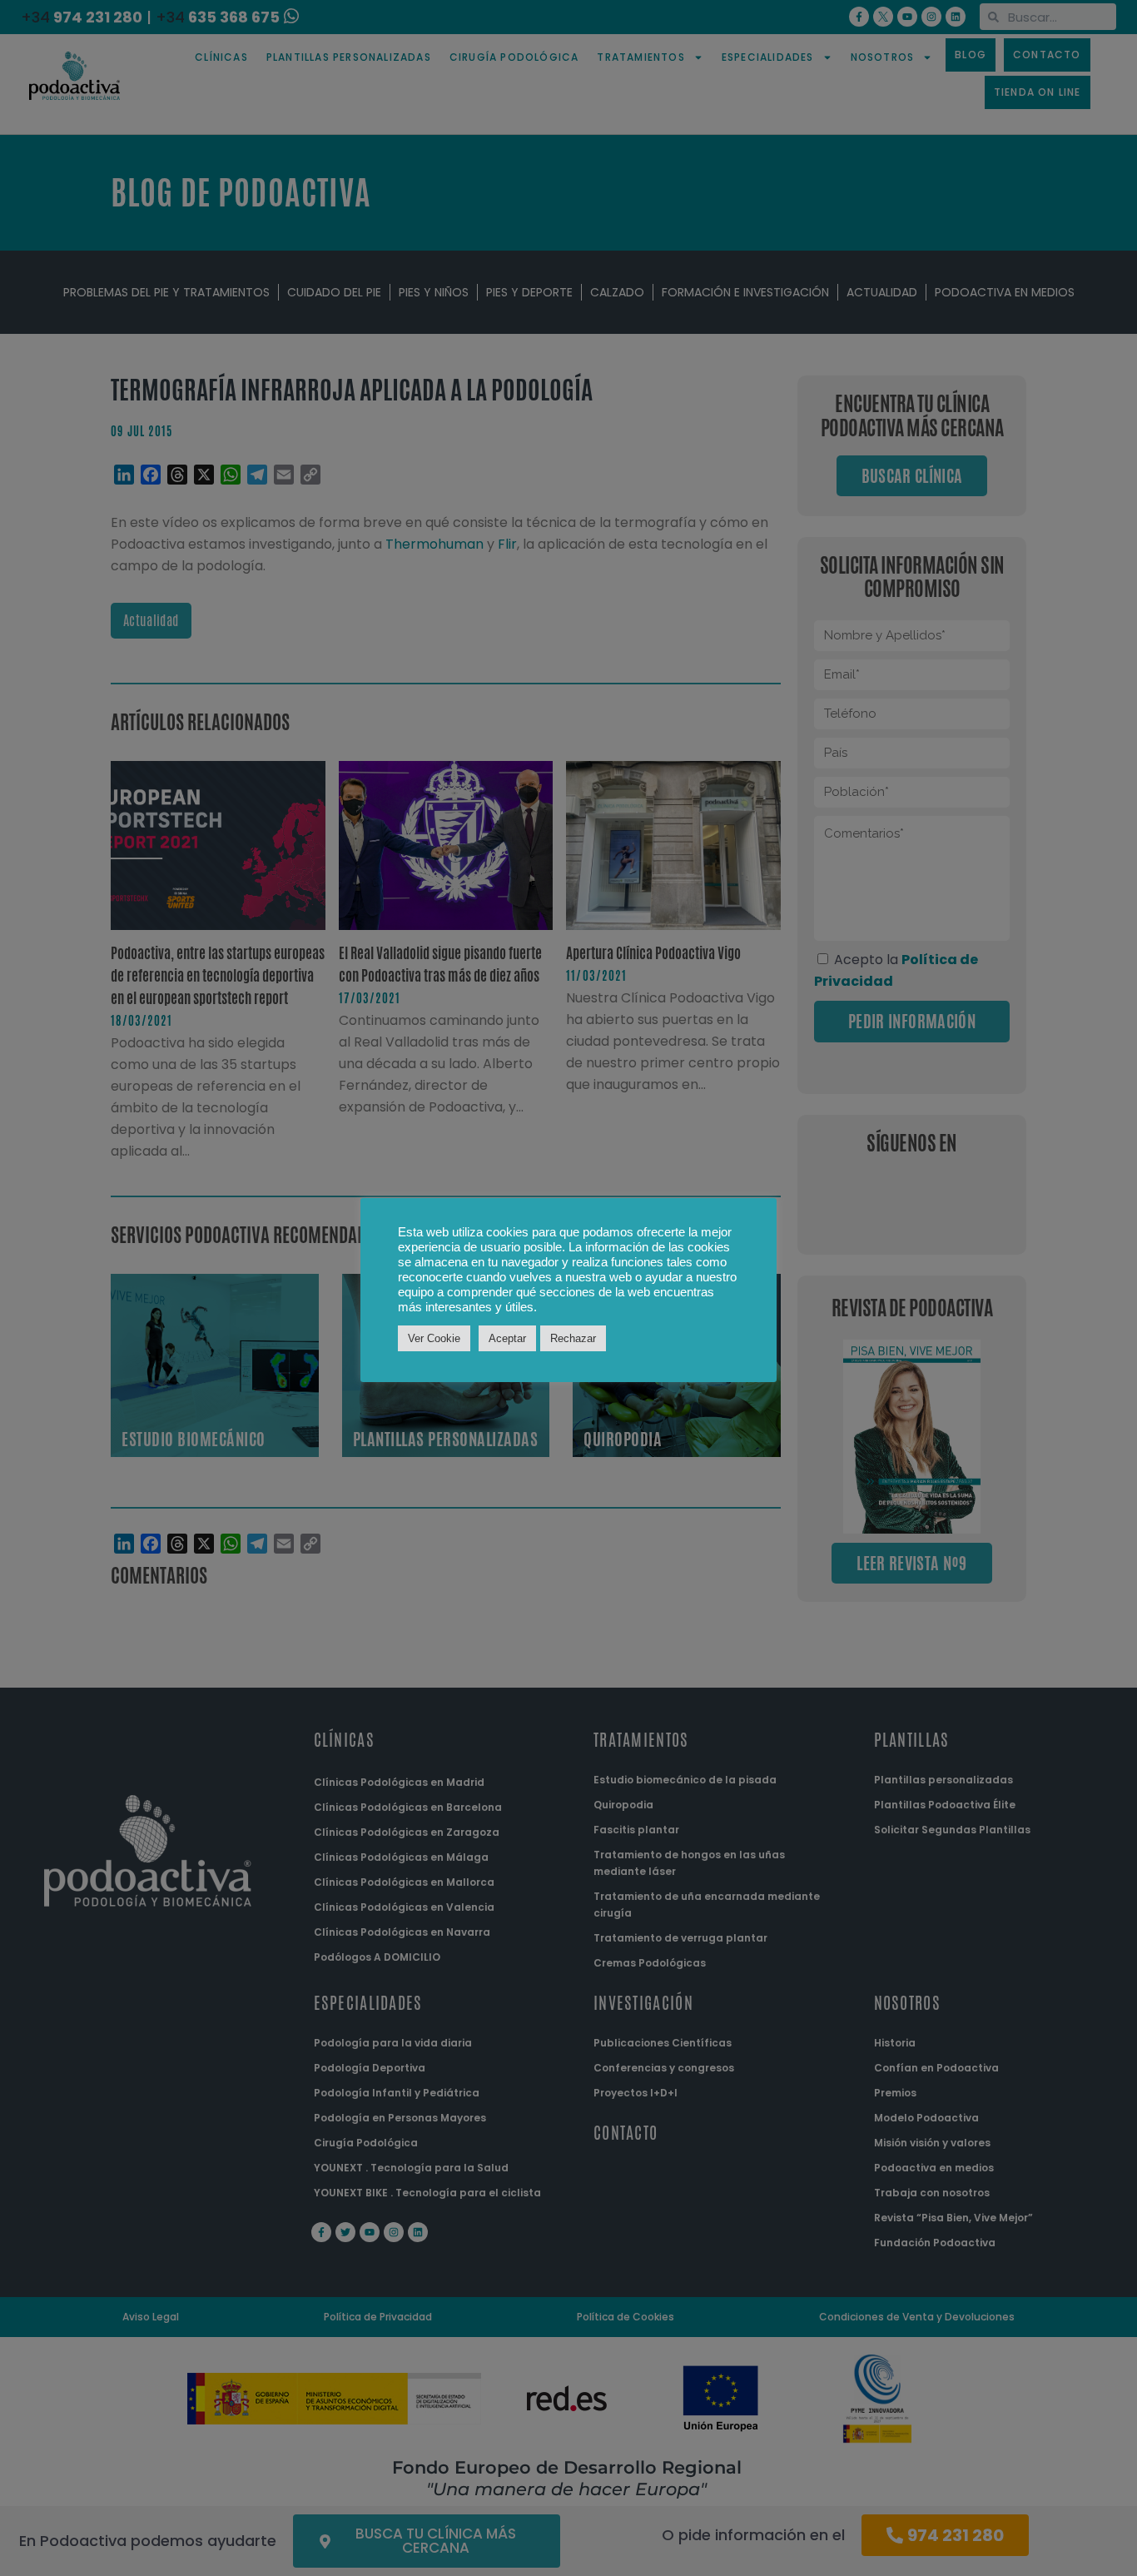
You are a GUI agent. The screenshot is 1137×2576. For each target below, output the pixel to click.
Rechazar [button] (573, 1338)
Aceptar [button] (507, 1338)
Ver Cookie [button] (434, 1338)
